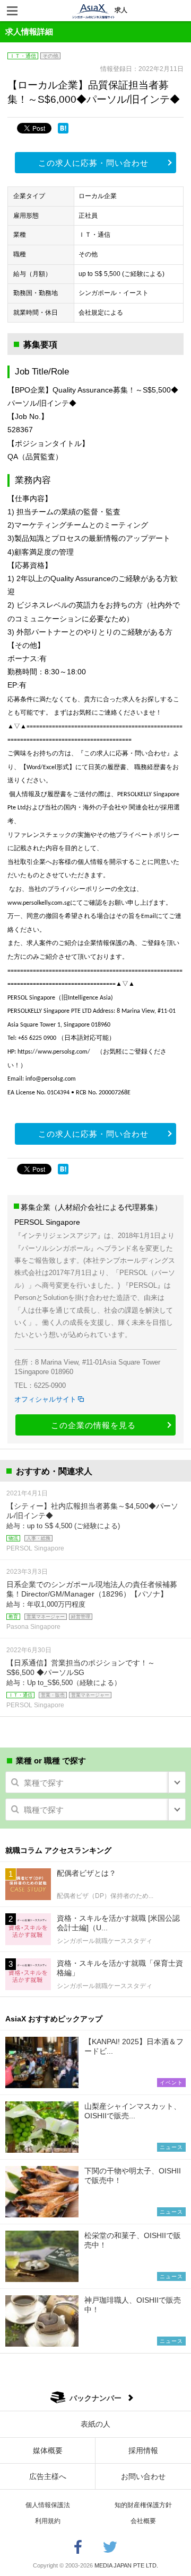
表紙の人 (95, 2424)
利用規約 (48, 2521)
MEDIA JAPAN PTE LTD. (126, 2565)
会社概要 (143, 2521)
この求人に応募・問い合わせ (93, 163)
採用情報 (143, 2450)
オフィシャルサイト (45, 1399)
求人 (121, 10)
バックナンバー (95, 2398)
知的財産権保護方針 (143, 2505)
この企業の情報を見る (93, 1425)
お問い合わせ (143, 2476)
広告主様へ (48, 2476)
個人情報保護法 (48, 2505)
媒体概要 (48, 2450)
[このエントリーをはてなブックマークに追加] (63, 128)
